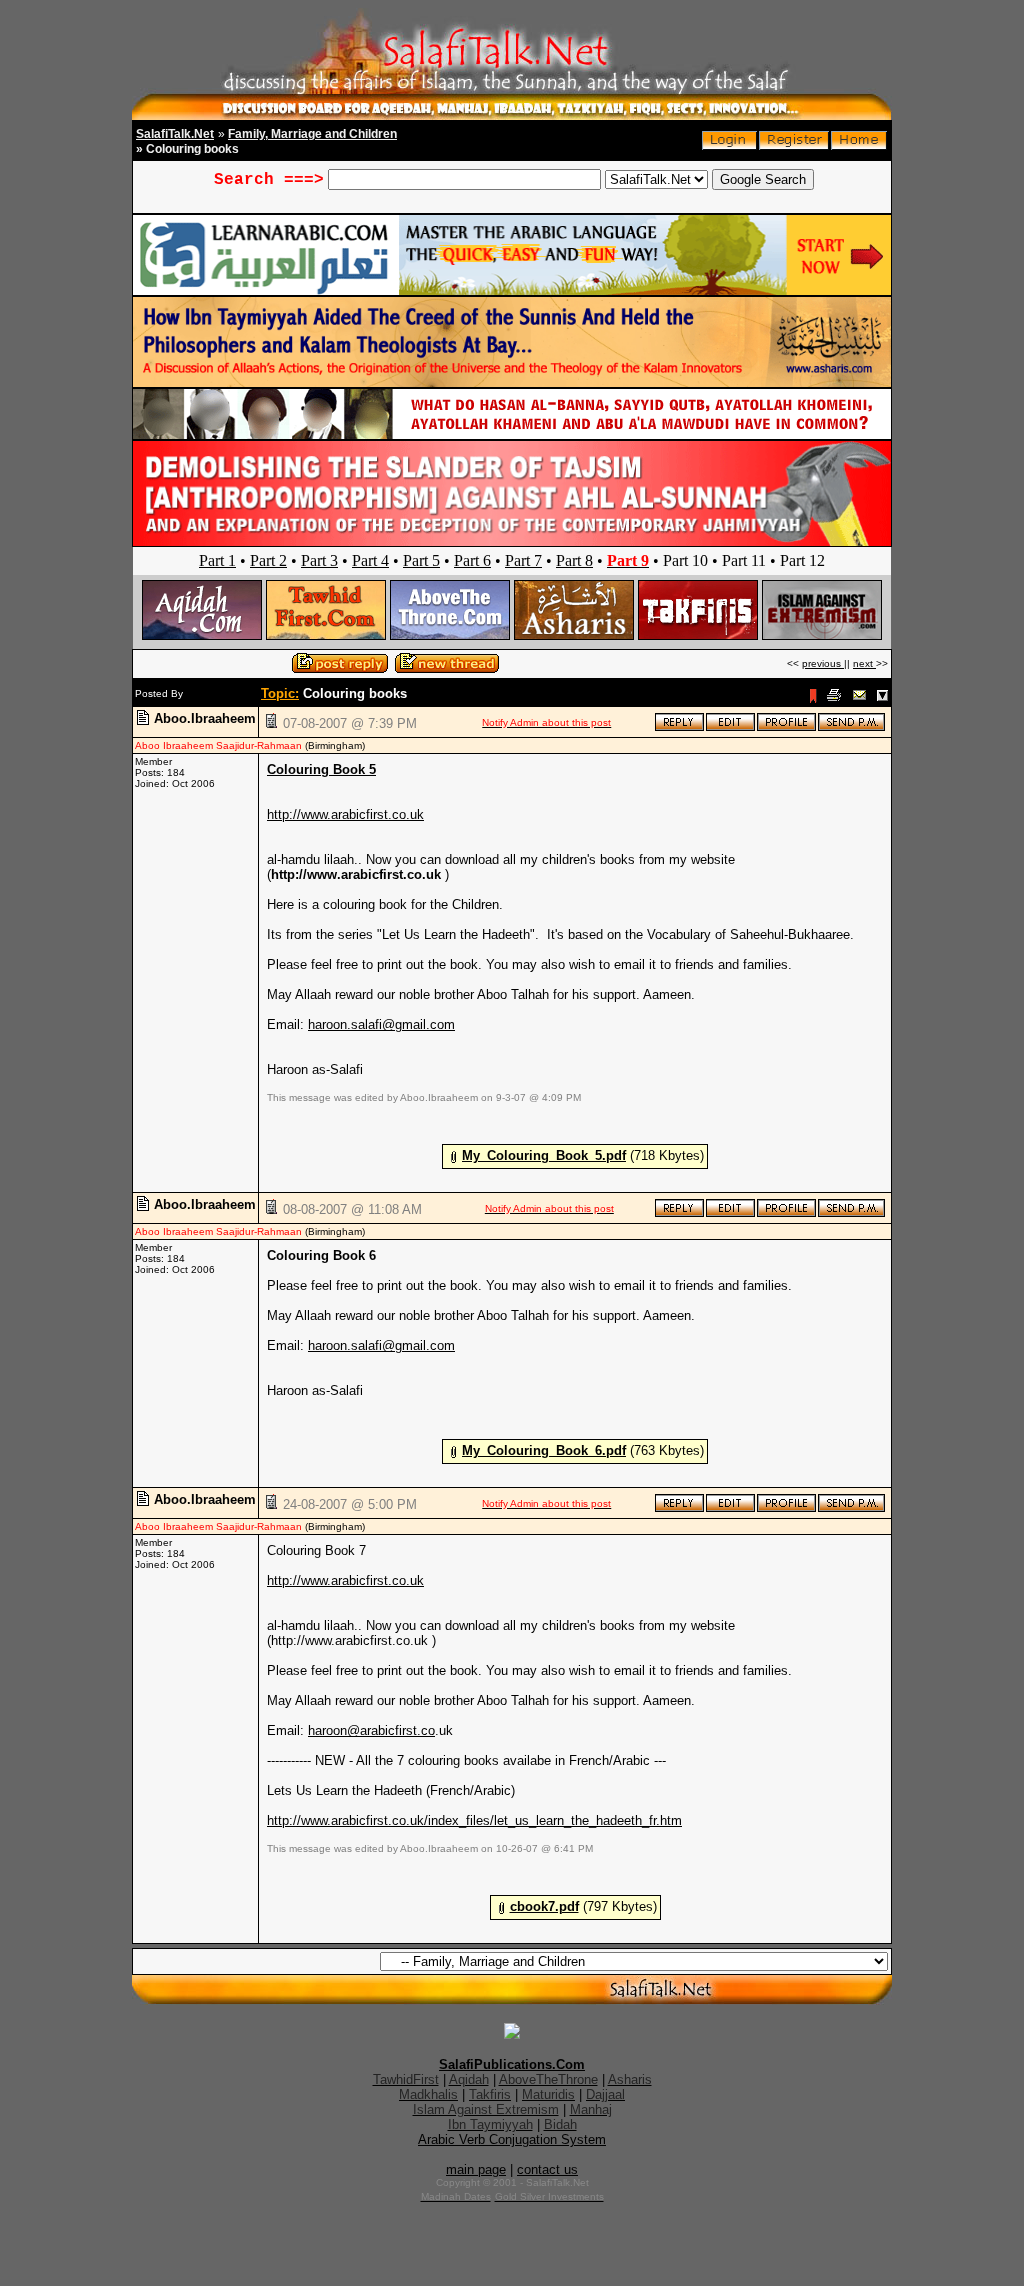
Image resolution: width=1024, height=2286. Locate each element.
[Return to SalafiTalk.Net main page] (859, 145)
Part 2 (268, 560)
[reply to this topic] (679, 727)
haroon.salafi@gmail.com (381, 1024)
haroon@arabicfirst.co (371, 1730)
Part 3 (319, 560)
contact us (547, 2169)
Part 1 (217, 560)
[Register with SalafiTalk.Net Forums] (794, 145)
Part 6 (472, 560)
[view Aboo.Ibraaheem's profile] (786, 727)
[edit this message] (730, 727)
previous (823, 663)
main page (476, 2169)
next (864, 663)
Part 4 (370, 560)
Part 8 (574, 560)
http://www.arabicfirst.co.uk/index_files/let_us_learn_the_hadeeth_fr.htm (474, 1820)
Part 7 (523, 560)
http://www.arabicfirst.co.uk (345, 814)
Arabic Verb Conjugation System (512, 2139)
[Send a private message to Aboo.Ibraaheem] (851, 727)
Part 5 (421, 560)
